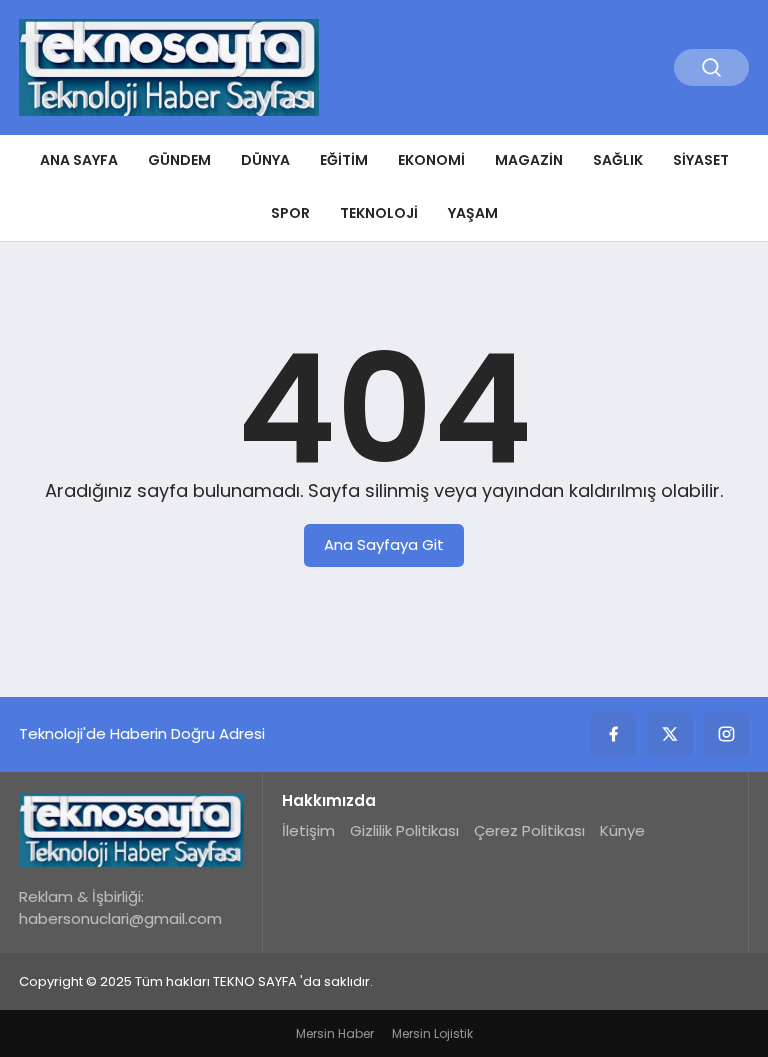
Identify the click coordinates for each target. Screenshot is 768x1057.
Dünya (265, 160)
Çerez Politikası (529, 830)
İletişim (308, 830)
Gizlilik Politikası (404, 830)
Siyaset (701, 160)
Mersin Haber (335, 1033)
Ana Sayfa (79, 160)
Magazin (529, 160)
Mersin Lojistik (432, 1033)
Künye (622, 830)
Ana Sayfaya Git (384, 544)
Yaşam (473, 213)
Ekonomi (431, 160)
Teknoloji (379, 213)
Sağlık (618, 160)
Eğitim (344, 160)
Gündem (179, 160)
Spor (290, 213)
